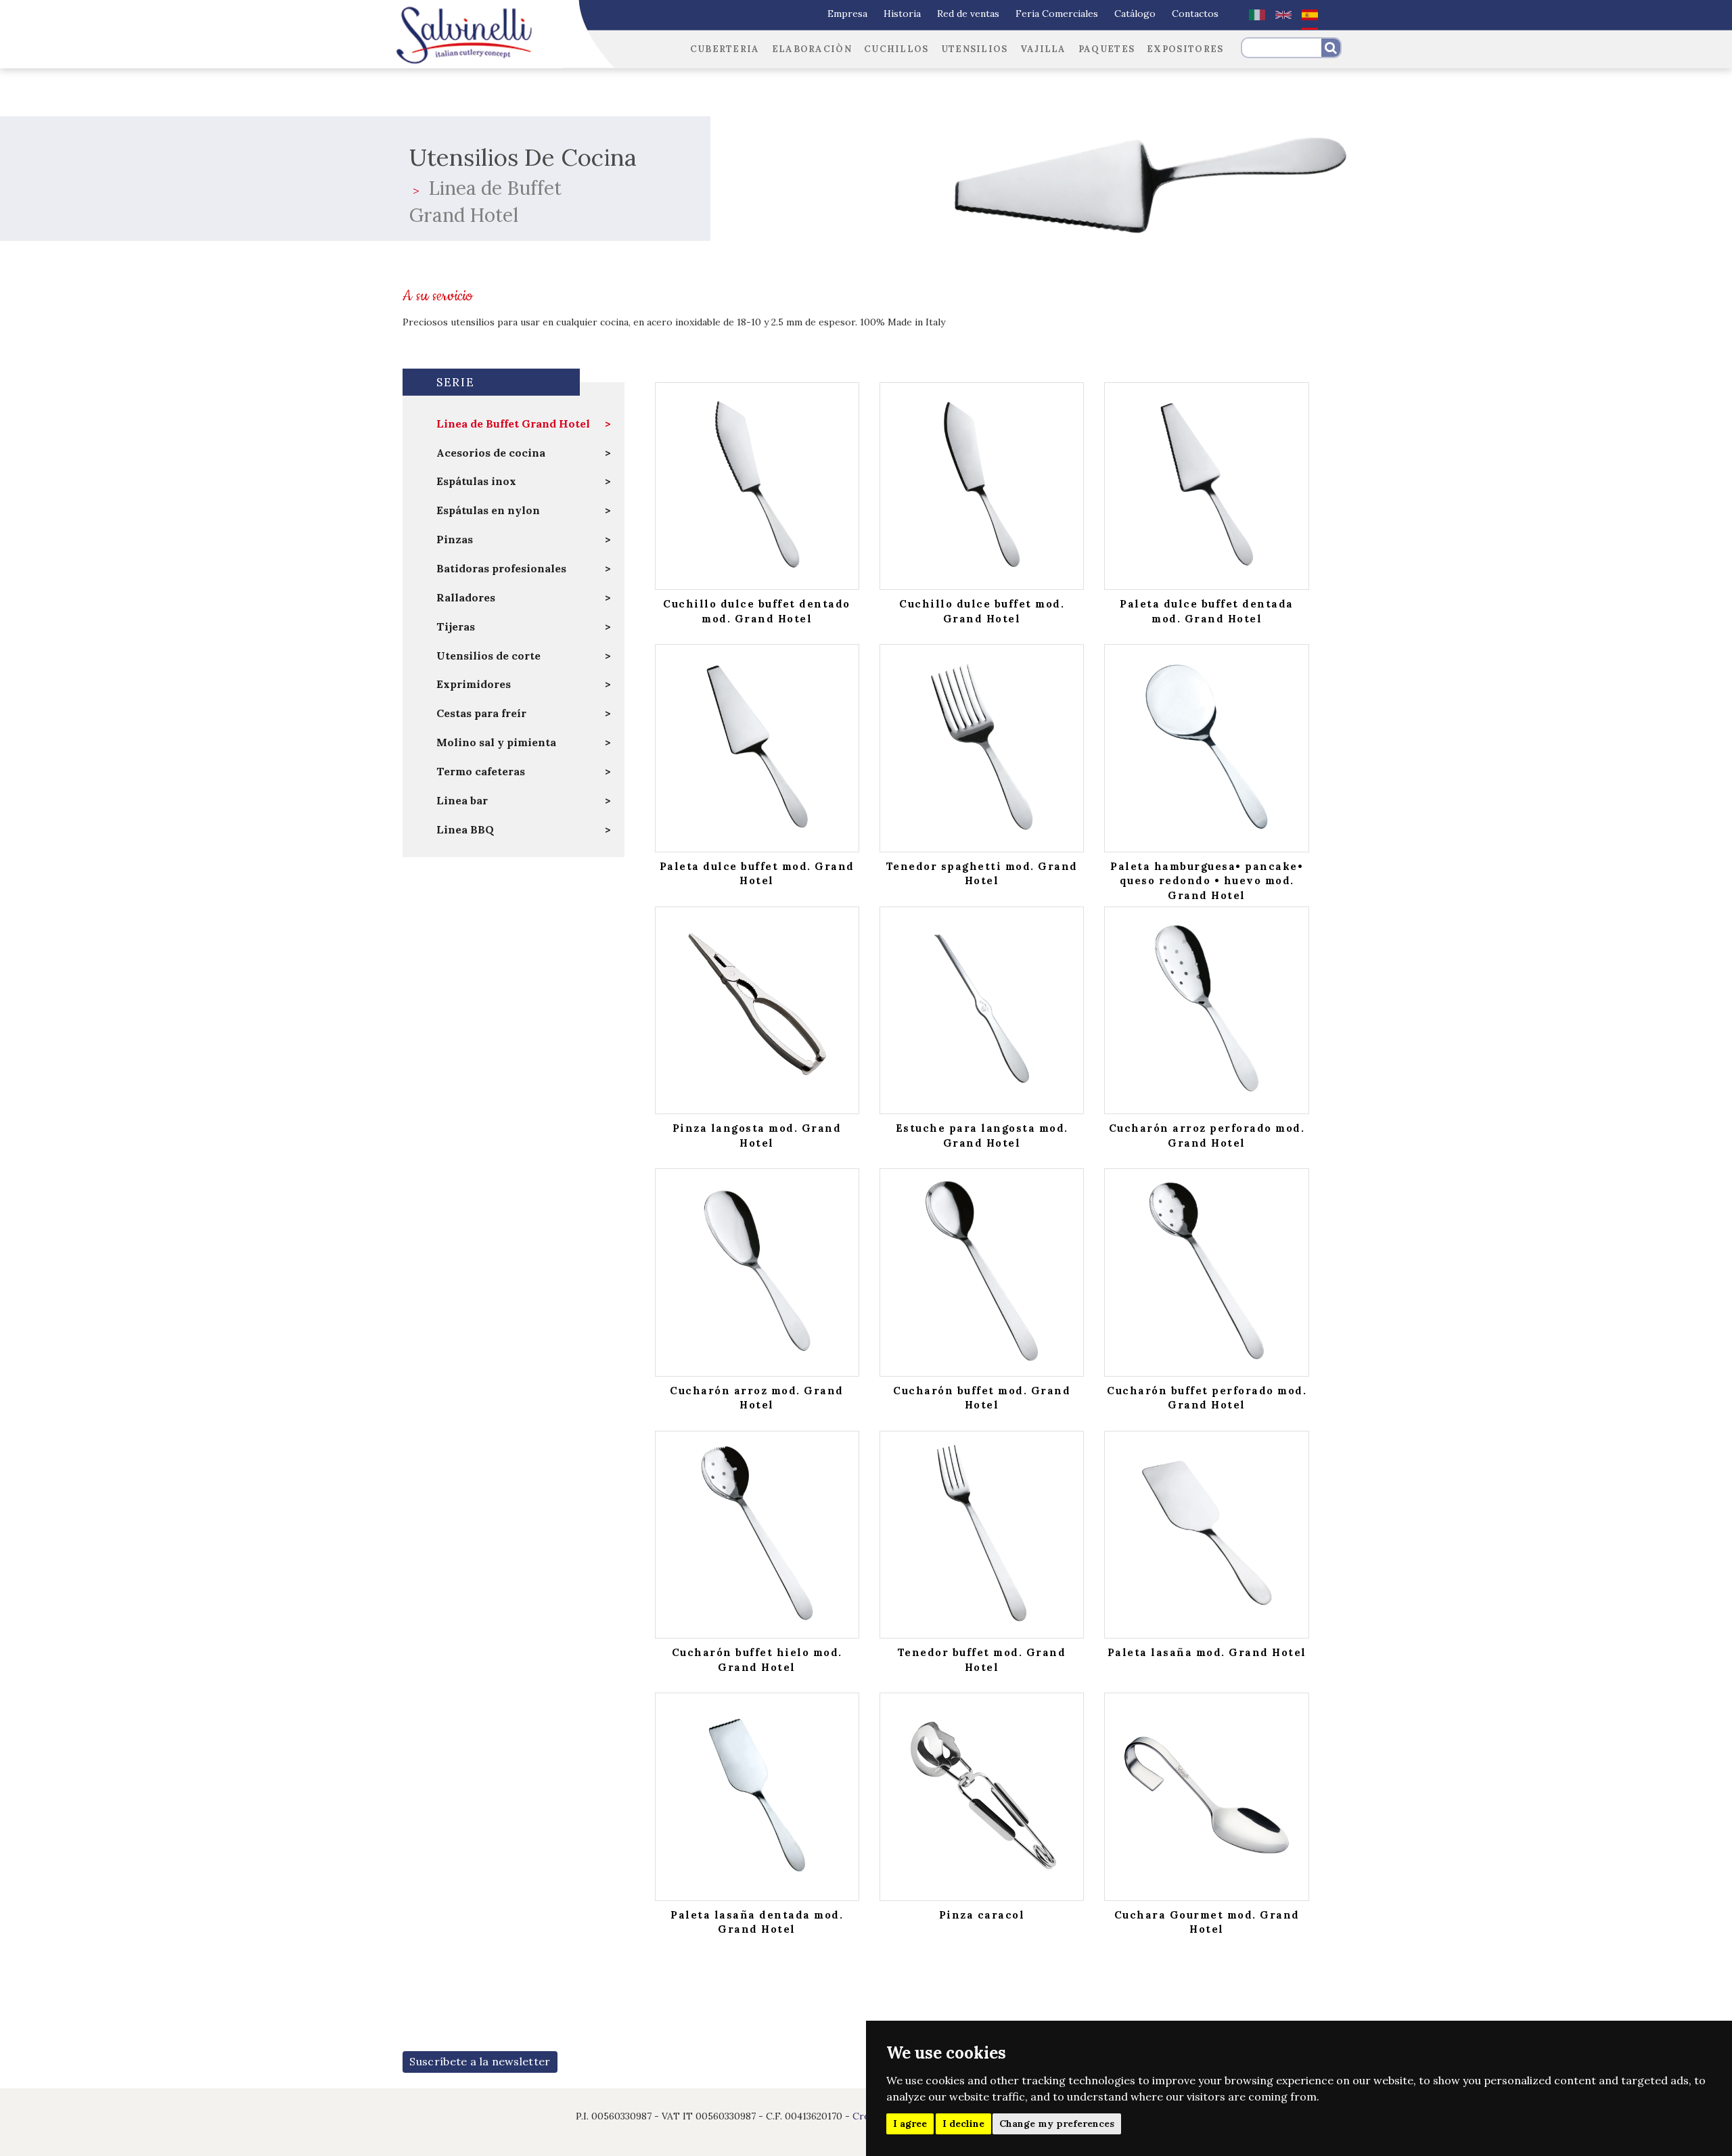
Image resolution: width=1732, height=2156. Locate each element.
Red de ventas (968, 14)
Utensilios (975, 49)
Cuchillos (896, 49)
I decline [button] (963, 2124)
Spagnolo (1310, 15)
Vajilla (1043, 49)
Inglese (1283, 15)
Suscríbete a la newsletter (480, 2061)
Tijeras (456, 626)
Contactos (1195, 14)
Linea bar (462, 800)
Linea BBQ (465, 829)
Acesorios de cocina (491, 453)
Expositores (1185, 49)
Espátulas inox (476, 481)
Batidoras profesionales (501, 568)
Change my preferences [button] (1057, 2124)
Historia (902, 14)
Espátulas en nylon (488, 510)
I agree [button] (910, 2124)
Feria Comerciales (1057, 14)
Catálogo (1135, 14)
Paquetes (1107, 49)
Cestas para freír (481, 713)
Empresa (847, 14)
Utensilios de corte (488, 656)
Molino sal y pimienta (496, 742)
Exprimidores (474, 684)
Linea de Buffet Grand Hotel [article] (513, 423)
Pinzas (455, 539)
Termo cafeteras (481, 771)
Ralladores (466, 597)
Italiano (1257, 15)
